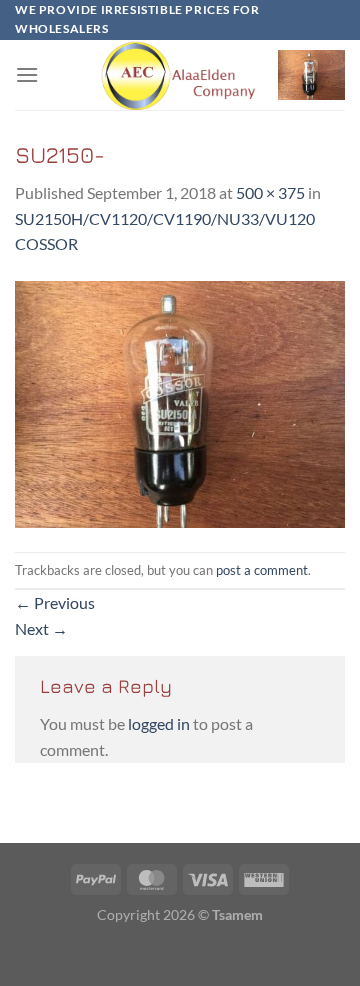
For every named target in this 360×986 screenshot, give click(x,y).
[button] (27, 74)
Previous (55, 602)
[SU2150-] (180, 402)
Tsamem (237, 914)
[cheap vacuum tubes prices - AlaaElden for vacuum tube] (180, 75)
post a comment (262, 570)
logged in (159, 723)
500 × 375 (270, 192)
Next (41, 628)
